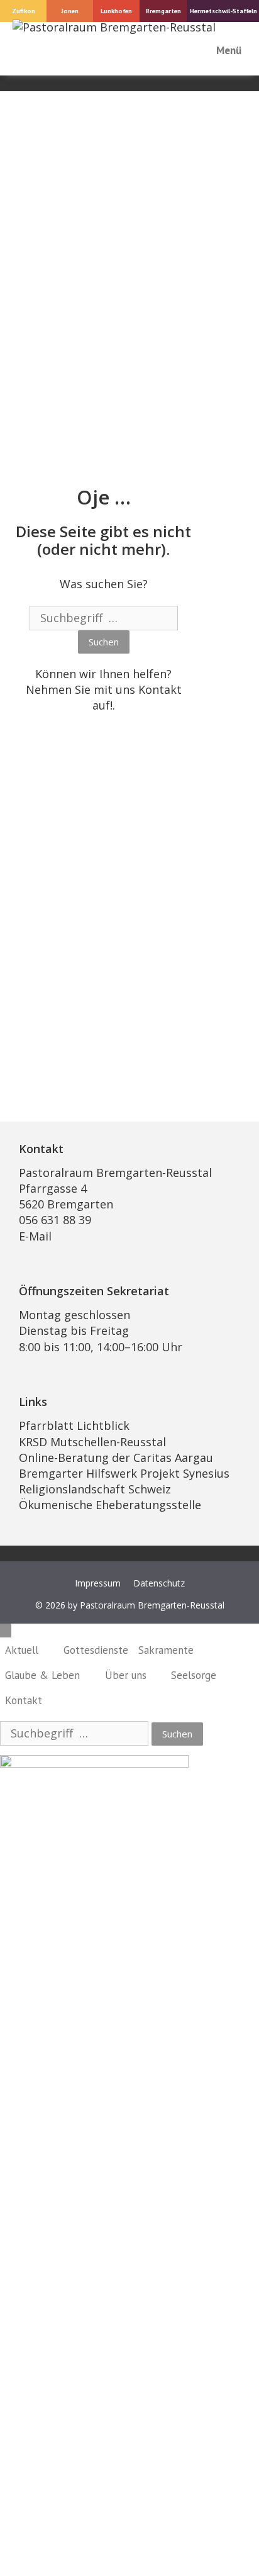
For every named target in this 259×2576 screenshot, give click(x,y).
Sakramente (166, 1650)
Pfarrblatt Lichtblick (74, 1425)
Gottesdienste (96, 1650)
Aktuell (22, 1650)
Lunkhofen (116, 11)
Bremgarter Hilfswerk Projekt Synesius (124, 1473)
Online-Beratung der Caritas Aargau (116, 1458)
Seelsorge (194, 1675)
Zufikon (24, 11)
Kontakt (160, 689)
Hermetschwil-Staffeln (223, 11)
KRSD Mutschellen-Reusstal (92, 1442)
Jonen (70, 11)
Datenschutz (159, 1583)
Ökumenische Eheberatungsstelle (110, 1505)
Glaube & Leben (42, 1675)
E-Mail (35, 1236)
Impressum (98, 1583)
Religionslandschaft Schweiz (95, 1489)
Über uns (126, 1675)
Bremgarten (163, 11)
